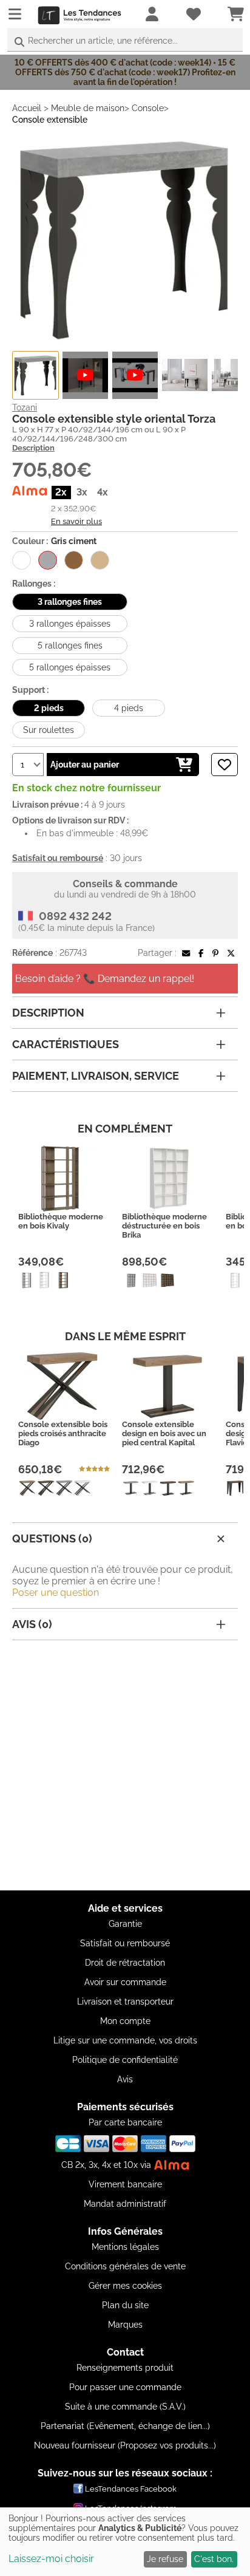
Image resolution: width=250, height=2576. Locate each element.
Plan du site (125, 2305)
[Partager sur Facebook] (201, 953)
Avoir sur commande (125, 1982)
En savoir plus (76, 521)
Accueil (27, 108)
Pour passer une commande (125, 2387)
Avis (125, 2079)
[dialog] (125, 2542)
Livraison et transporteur (125, 2002)
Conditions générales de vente (125, 2266)
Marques (125, 2325)
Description (33, 448)
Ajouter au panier (85, 765)
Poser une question (56, 1593)
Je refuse (165, 2559)
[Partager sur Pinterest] (215, 953)
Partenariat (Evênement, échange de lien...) (125, 2426)
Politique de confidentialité (125, 2060)
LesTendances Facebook (131, 2489)
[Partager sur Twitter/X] (231, 953)
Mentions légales (125, 2247)
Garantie (125, 1924)
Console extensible (50, 120)
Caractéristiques (66, 1044)
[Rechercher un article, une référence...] (19, 42)
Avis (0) (32, 1624)
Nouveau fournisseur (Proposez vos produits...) (125, 2445)
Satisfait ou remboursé (125, 1943)
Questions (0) (52, 1538)
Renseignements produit (125, 2368)
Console (148, 108)
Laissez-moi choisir (51, 2559)
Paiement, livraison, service (96, 1076)
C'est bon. (214, 2559)
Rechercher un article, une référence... (103, 41)
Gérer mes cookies (125, 2286)
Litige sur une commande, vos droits (125, 2040)
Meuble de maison (88, 108)
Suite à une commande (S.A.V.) (125, 2407)
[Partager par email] (186, 953)
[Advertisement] (125, 1765)
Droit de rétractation (125, 1963)
